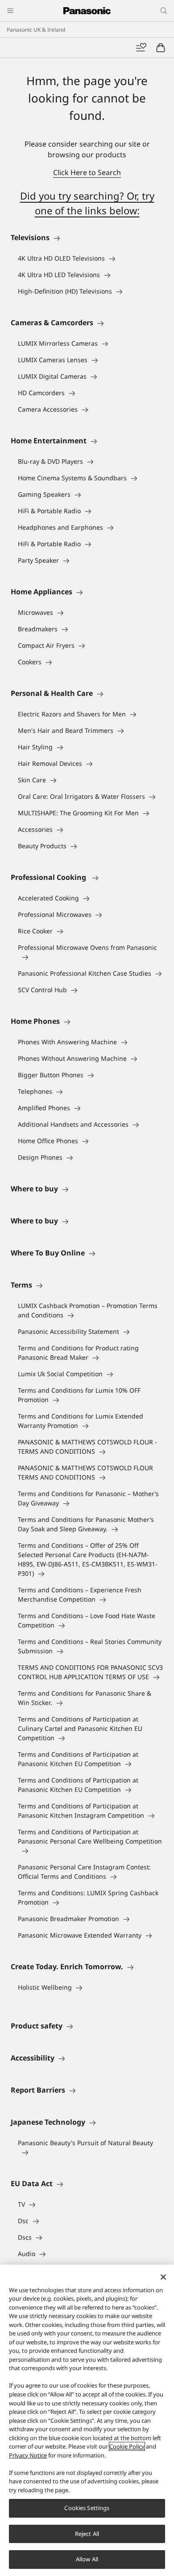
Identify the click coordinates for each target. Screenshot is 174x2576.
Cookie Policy (127, 2446)
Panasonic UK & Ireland (36, 30)
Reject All (87, 2534)
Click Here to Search (87, 172)
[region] (87, 2420)
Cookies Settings (87, 2508)
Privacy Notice (28, 2455)
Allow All (87, 2559)
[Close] (163, 2277)
